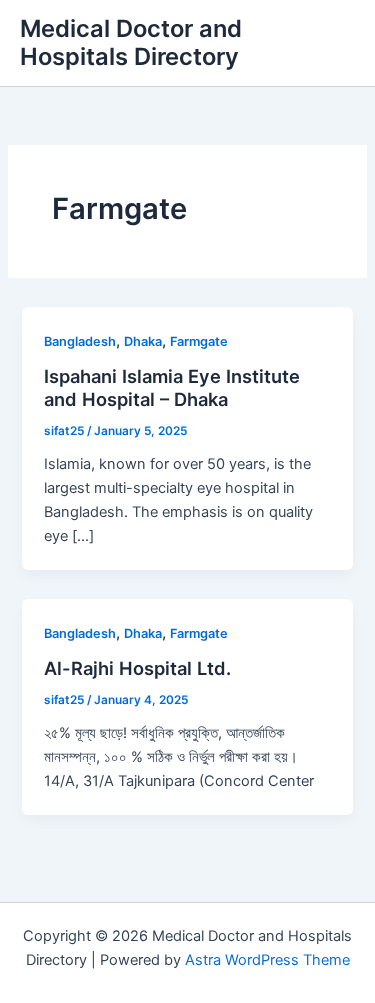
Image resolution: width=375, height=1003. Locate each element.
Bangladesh (80, 341)
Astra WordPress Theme (267, 960)
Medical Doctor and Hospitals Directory (131, 42)
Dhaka (143, 341)
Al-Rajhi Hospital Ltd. (137, 668)
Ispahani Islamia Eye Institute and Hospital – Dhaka (172, 388)
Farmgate (199, 341)
